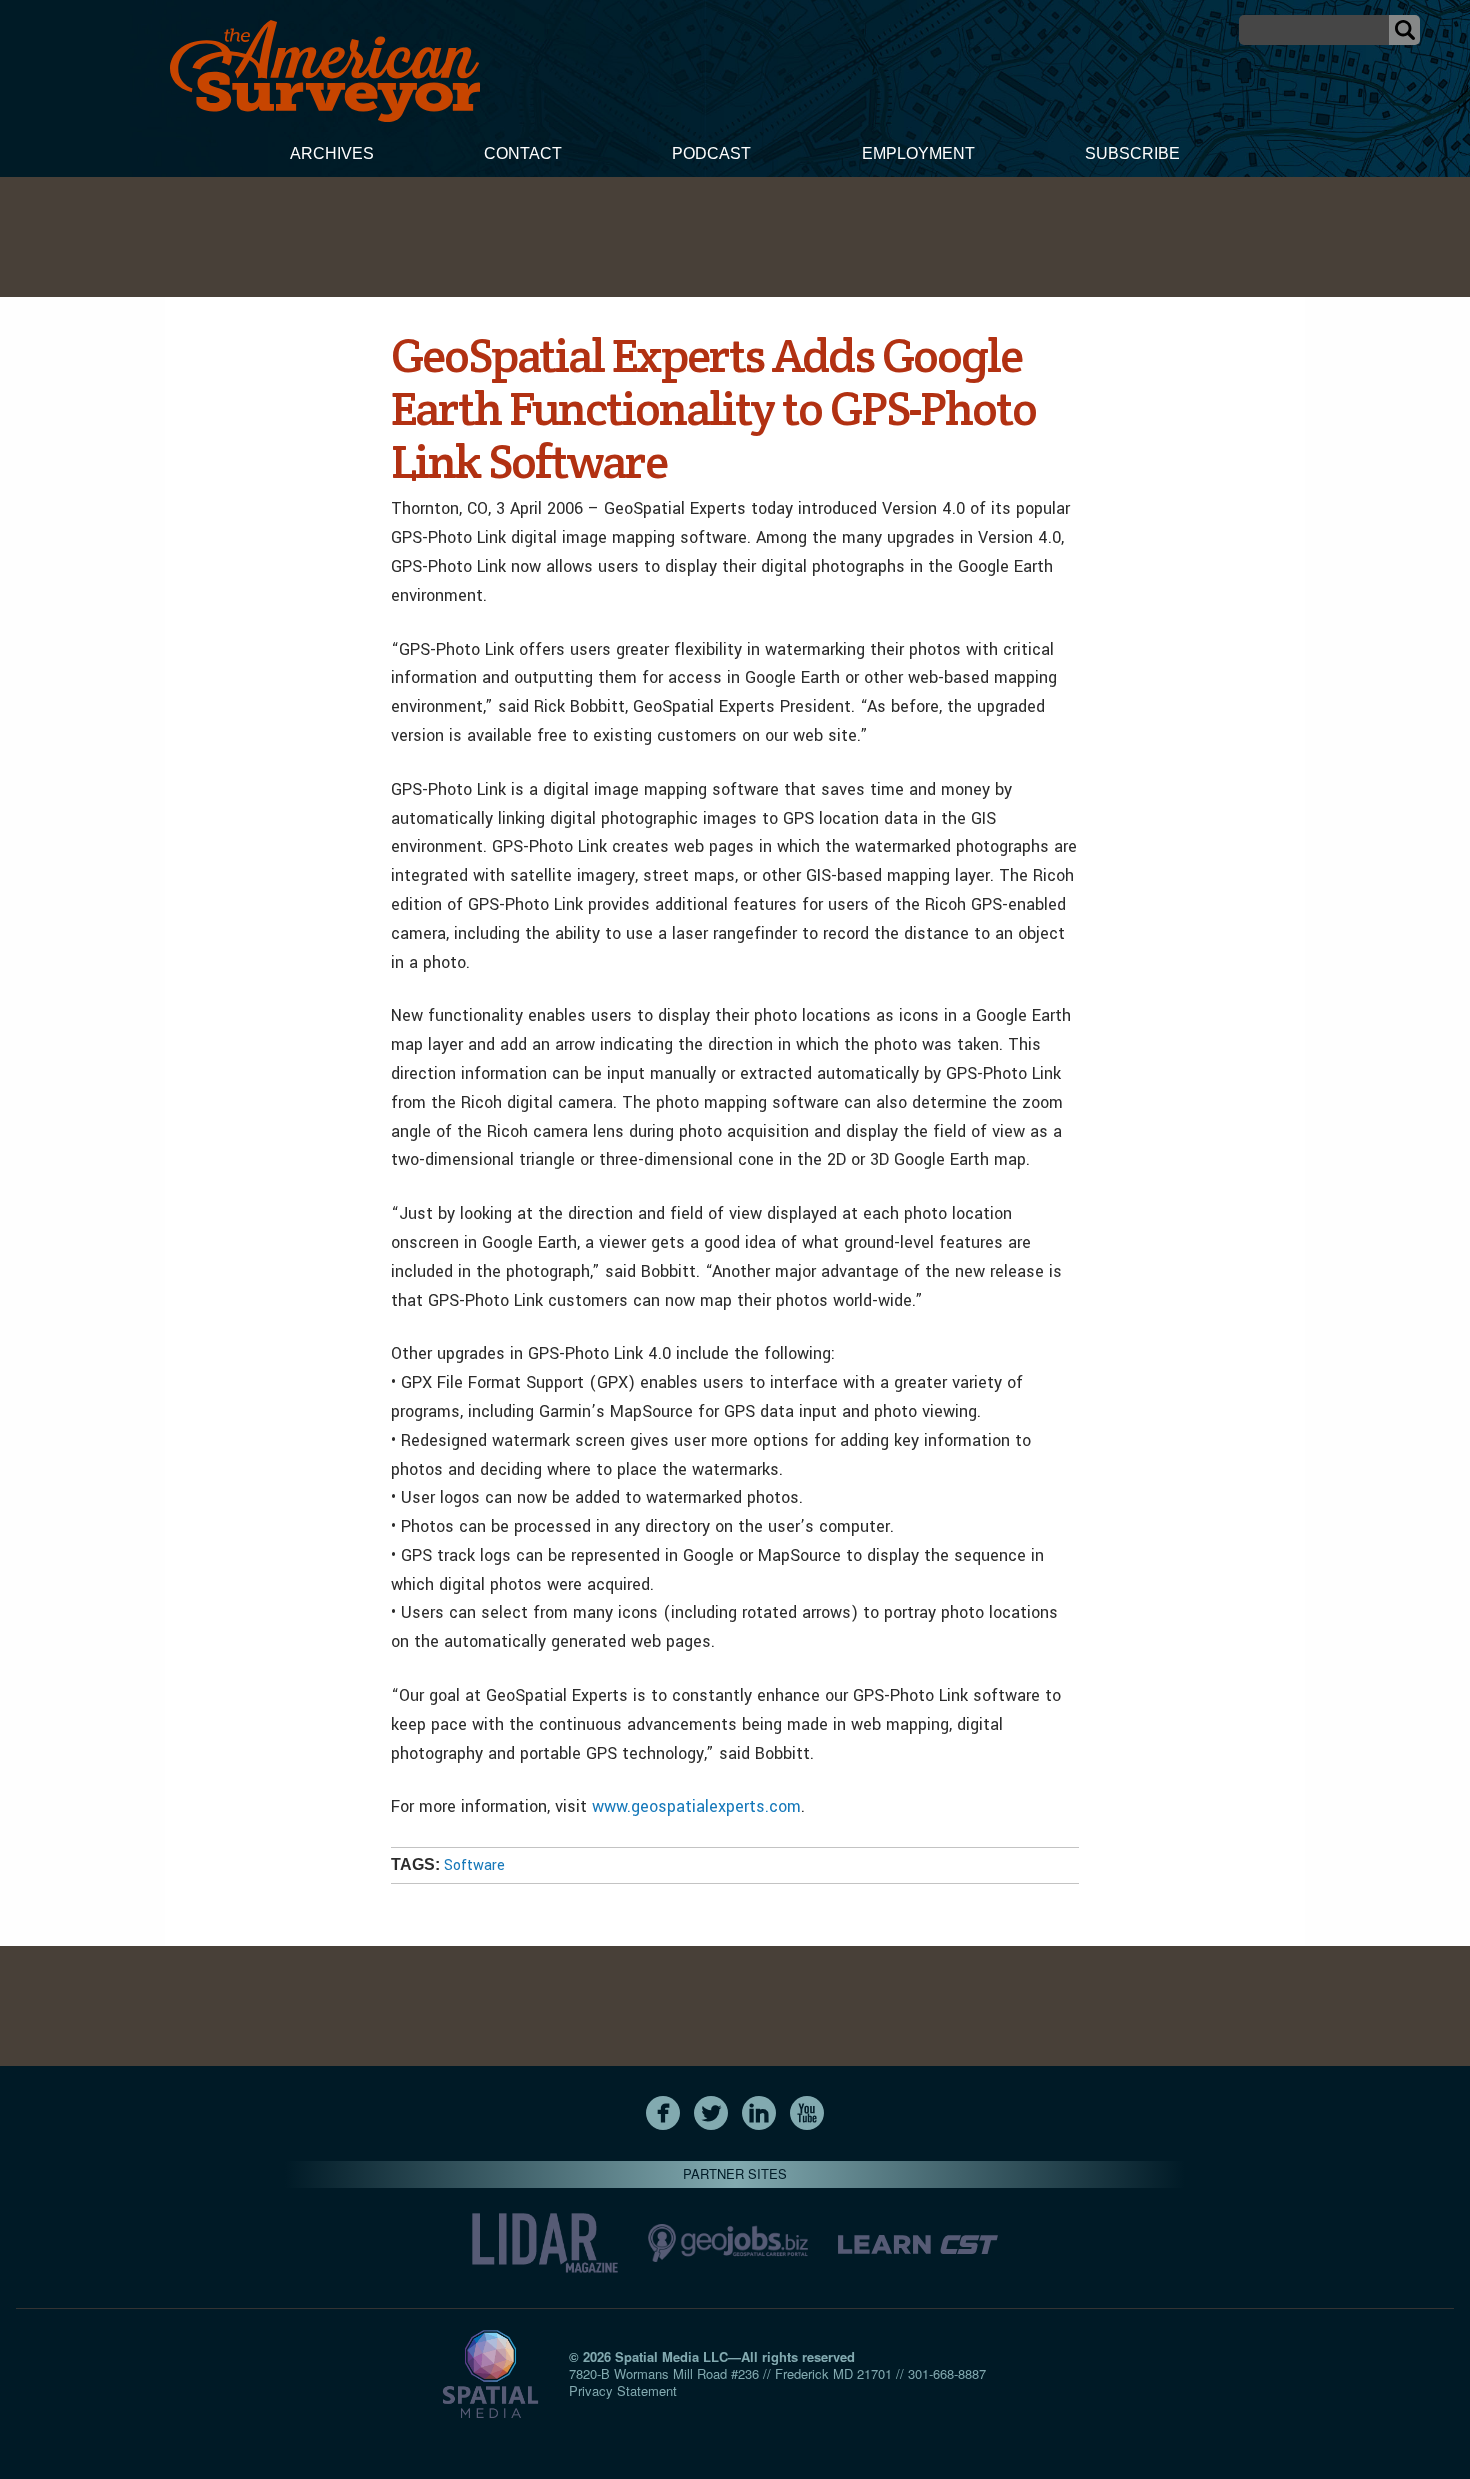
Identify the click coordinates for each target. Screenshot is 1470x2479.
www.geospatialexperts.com (696, 1806)
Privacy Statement (623, 2390)
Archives (332, 153)
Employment (918, 153)
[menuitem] (332, 156)
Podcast (711, 153)
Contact (523, 153)
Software (474, 1865)
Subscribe (1132, 153)
